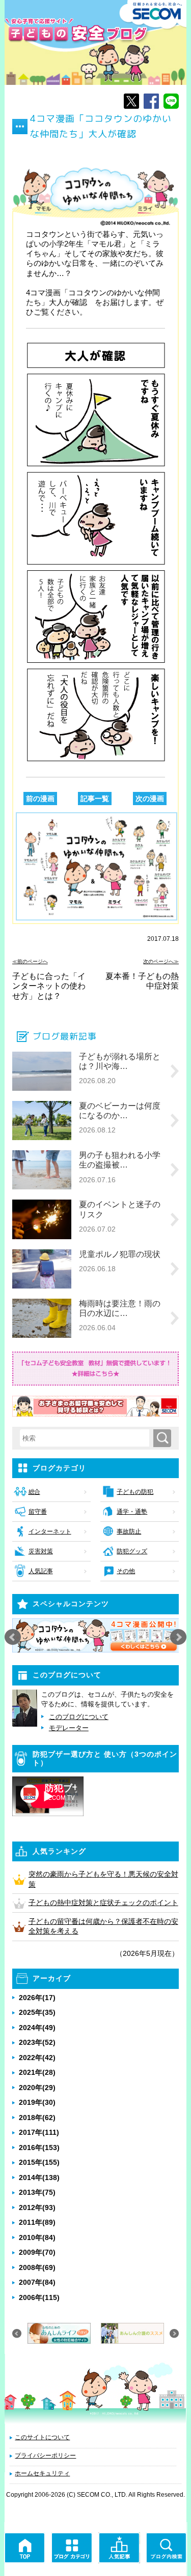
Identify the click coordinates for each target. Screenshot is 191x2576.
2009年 (37, 2252)
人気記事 (41, 1571)
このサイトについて (42, 2437)
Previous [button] (13, 1637)
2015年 (39, 2162)
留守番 (38, 1512)
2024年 (37, 2028)
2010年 (37, 2237)
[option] (96, 1636)
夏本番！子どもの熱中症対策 (142, 981)
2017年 (39, 2132)
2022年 (37, 2058)
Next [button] (178, 1637)
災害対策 (41, 1551)
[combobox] (87, 1438)
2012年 (37, 2207)
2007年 (37, 2282)
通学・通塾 (132, 1512)
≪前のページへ (30, 961)
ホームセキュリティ (42, 2473)
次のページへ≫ (161, 961)
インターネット (50, 1531)
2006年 (39, 2297)
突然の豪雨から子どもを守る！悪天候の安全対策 (103, 1879)
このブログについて (79, 1717)
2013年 (37, 2192)
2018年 (37, 2118)
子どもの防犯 (135, 1492)
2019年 (37, 2102)
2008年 (37, 2267)
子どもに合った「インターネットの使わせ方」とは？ (49, 986)
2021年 (37, 2072)
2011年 (37, 2222)
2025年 (37, 2012)
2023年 (37, 2042)
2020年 (37, 2088)
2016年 (39, 2148)
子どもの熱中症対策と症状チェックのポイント (103, 1903)
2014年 (39, 2178)
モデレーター (69, 1728)
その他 (126, 1571)
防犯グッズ (132, 1551)
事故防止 (129, 1531)
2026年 (37, 1998)
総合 (34, 1492)
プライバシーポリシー (45, 2456)
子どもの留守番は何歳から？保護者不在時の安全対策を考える (103, 1926)
